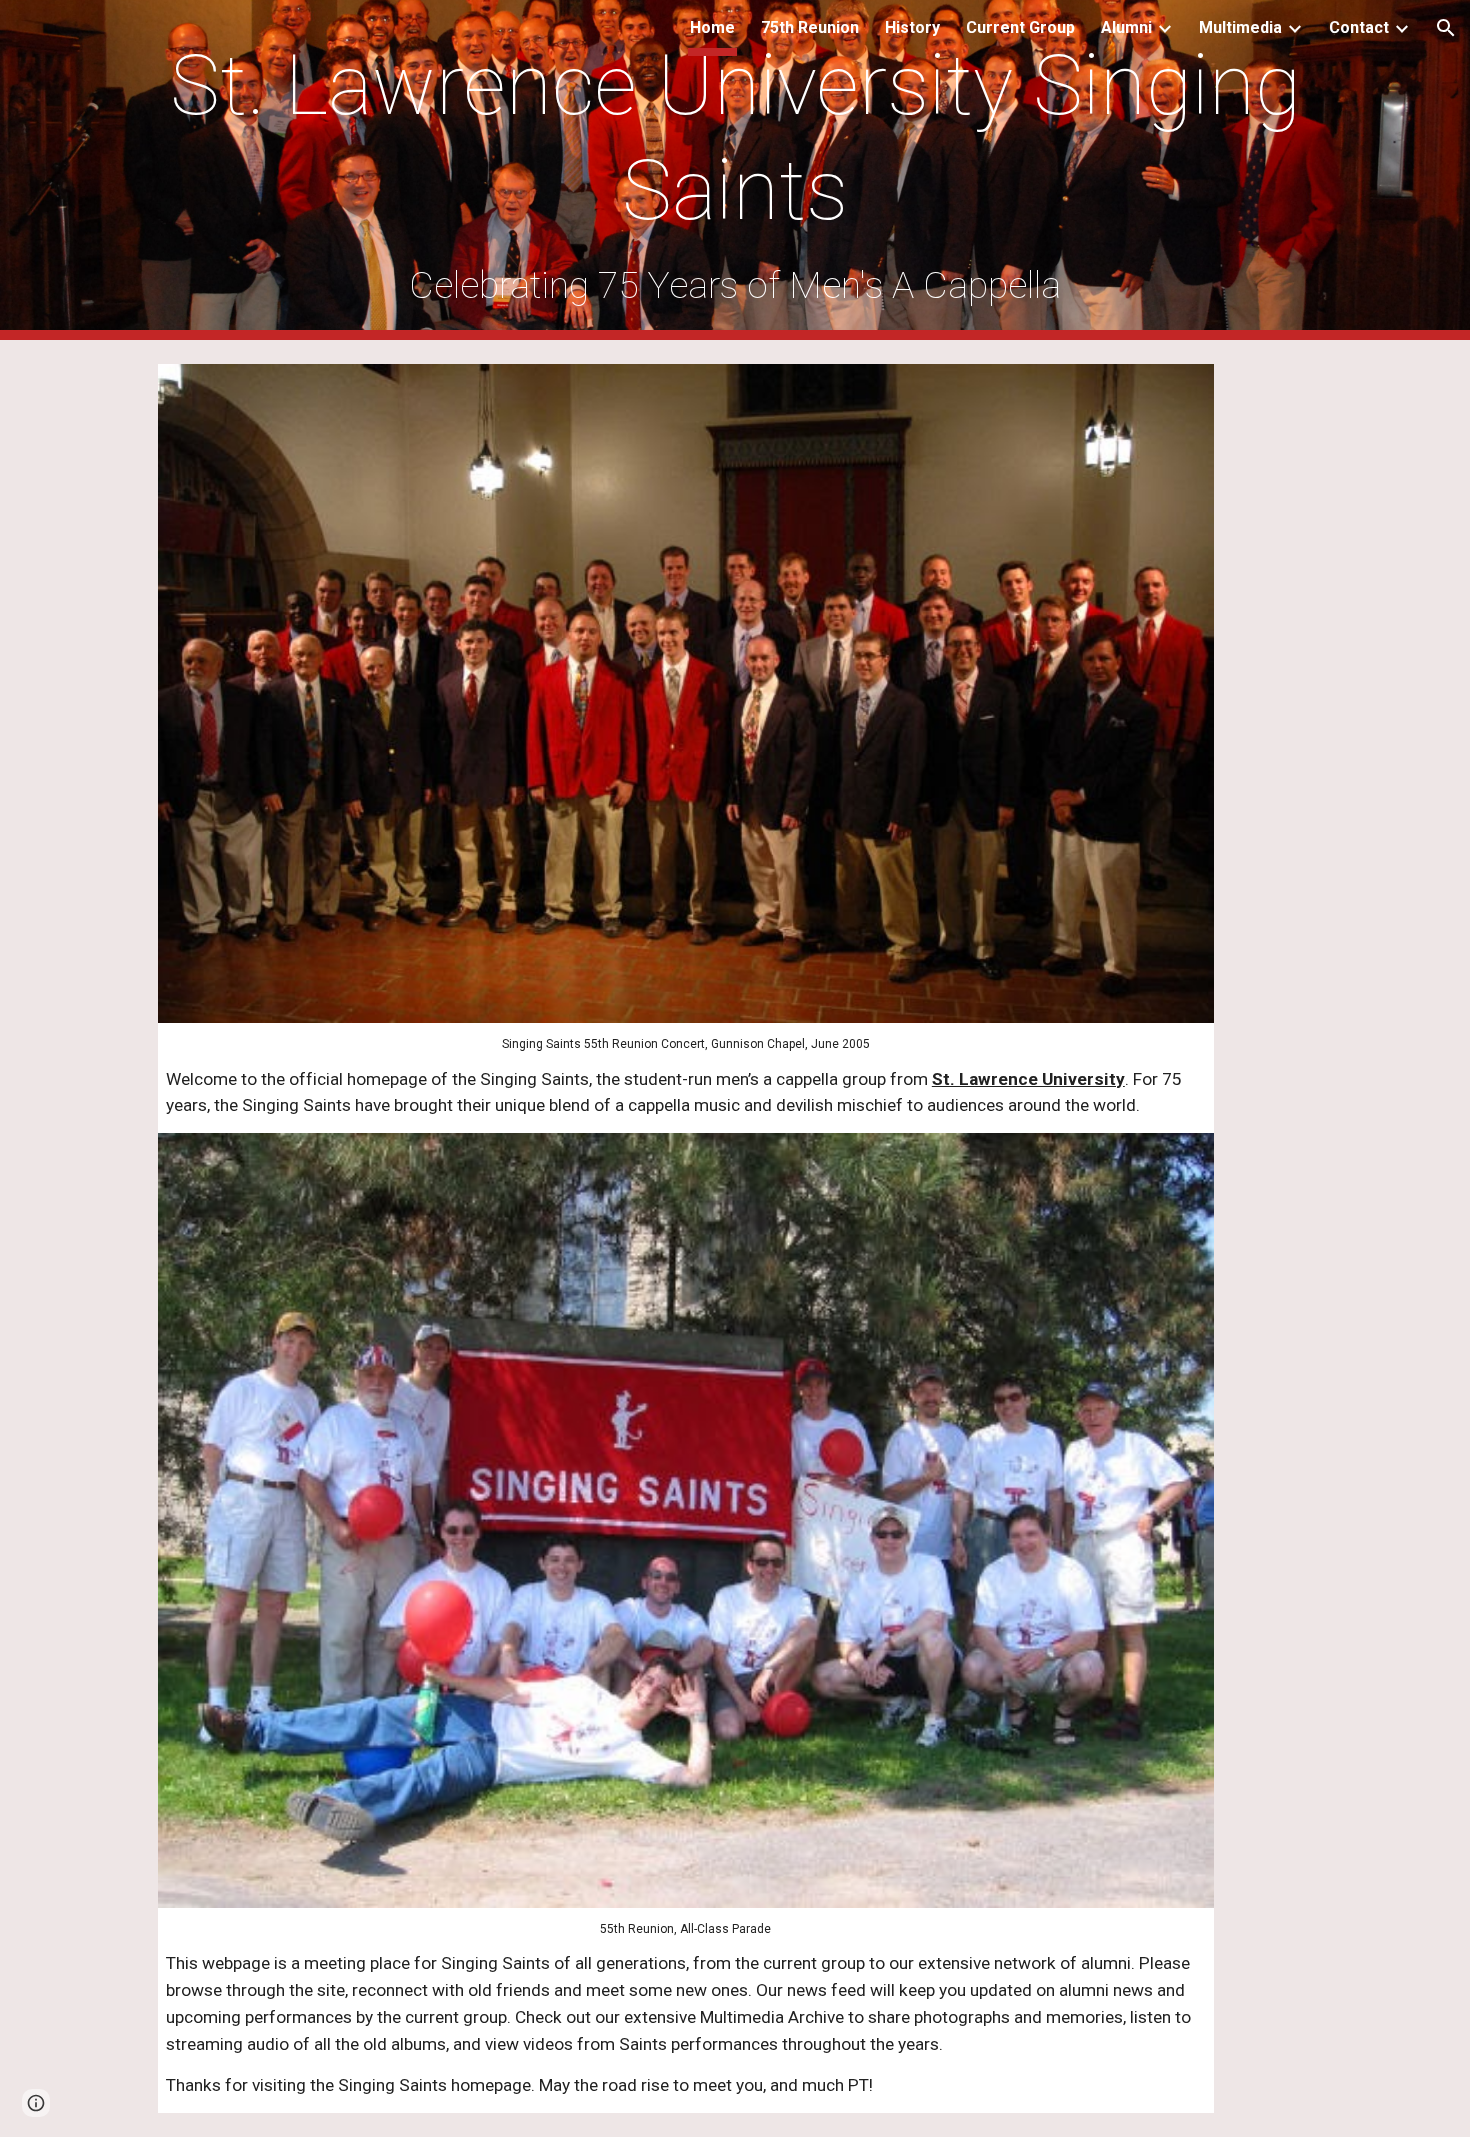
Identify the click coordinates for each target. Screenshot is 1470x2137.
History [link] (912, 27)
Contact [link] (1359, 27)
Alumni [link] (1126, 27)
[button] (1446, 28)
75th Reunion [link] (810, 27)
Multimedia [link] (1240, 27)
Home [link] (712, 27)
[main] (735, 170)
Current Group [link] (1020, 27)
